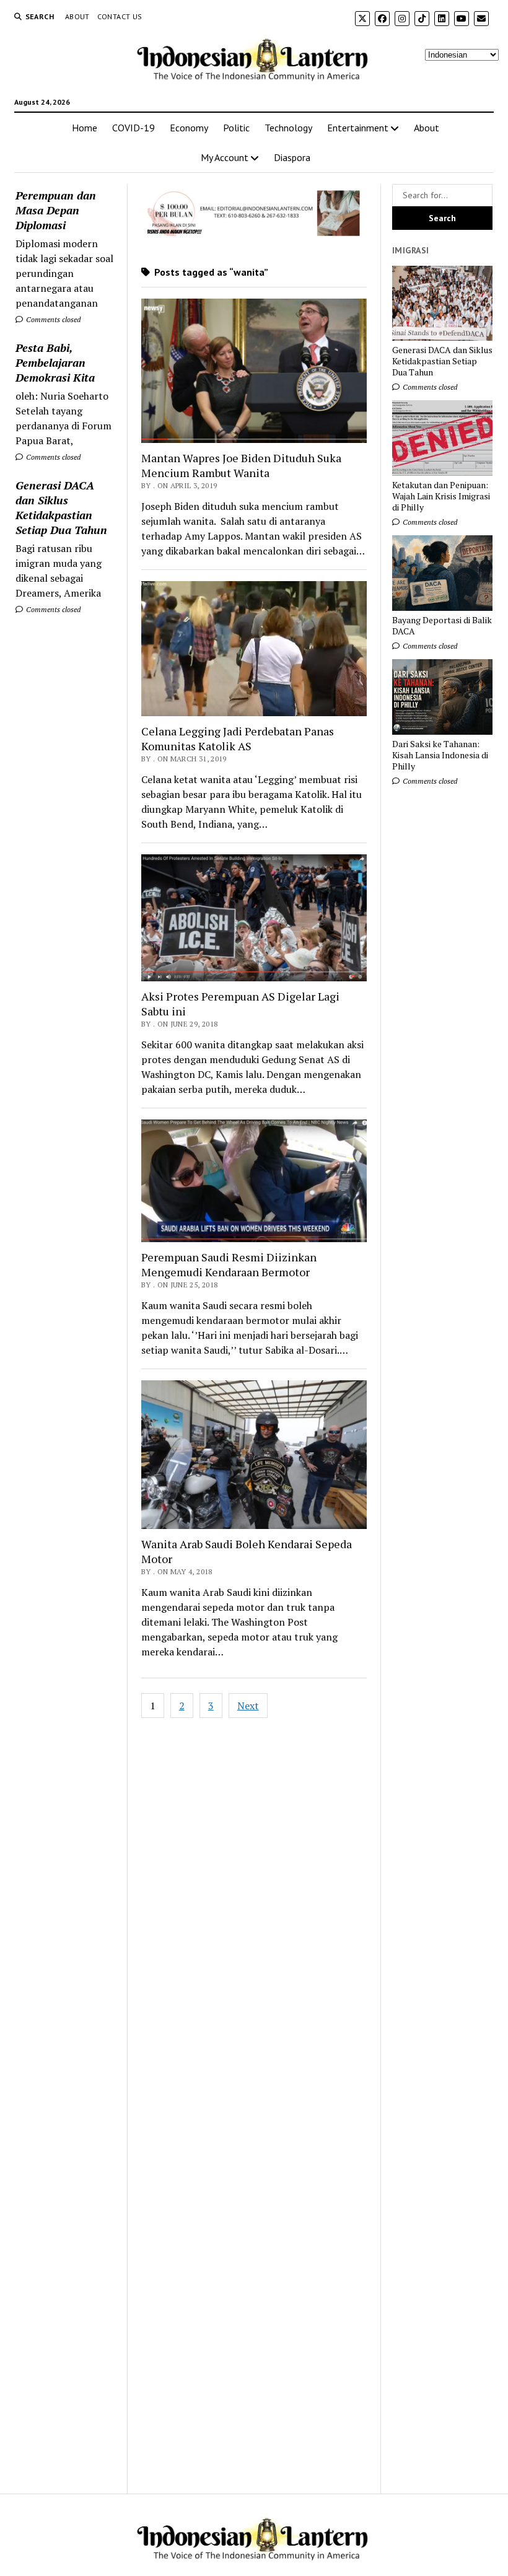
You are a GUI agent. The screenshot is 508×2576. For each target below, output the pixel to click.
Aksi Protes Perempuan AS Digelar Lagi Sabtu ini (240, 1004)
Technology (288, 128)
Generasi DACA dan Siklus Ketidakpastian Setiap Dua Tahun (61, 507)
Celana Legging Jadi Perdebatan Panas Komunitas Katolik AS (238, 738)
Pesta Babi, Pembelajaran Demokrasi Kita (55, 362)
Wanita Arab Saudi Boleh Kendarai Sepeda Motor (247, 1551)
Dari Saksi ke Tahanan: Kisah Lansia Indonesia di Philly (440, 755)
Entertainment (358, 128)
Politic (236, 128)
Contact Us (120, 16)
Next (248, 1706)
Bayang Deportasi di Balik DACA (442, 626)
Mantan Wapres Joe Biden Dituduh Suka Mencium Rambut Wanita (241, 465)
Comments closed (52, 319)
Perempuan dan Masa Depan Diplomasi (56, 210)
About (77, 16)
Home (85, 128)
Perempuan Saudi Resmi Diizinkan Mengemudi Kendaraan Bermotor (229, 1264)
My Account (225, 157)
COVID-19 (134, 128)
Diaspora (292, 157)
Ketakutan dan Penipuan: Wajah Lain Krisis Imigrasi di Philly (441, 496)
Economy (189, 128)
